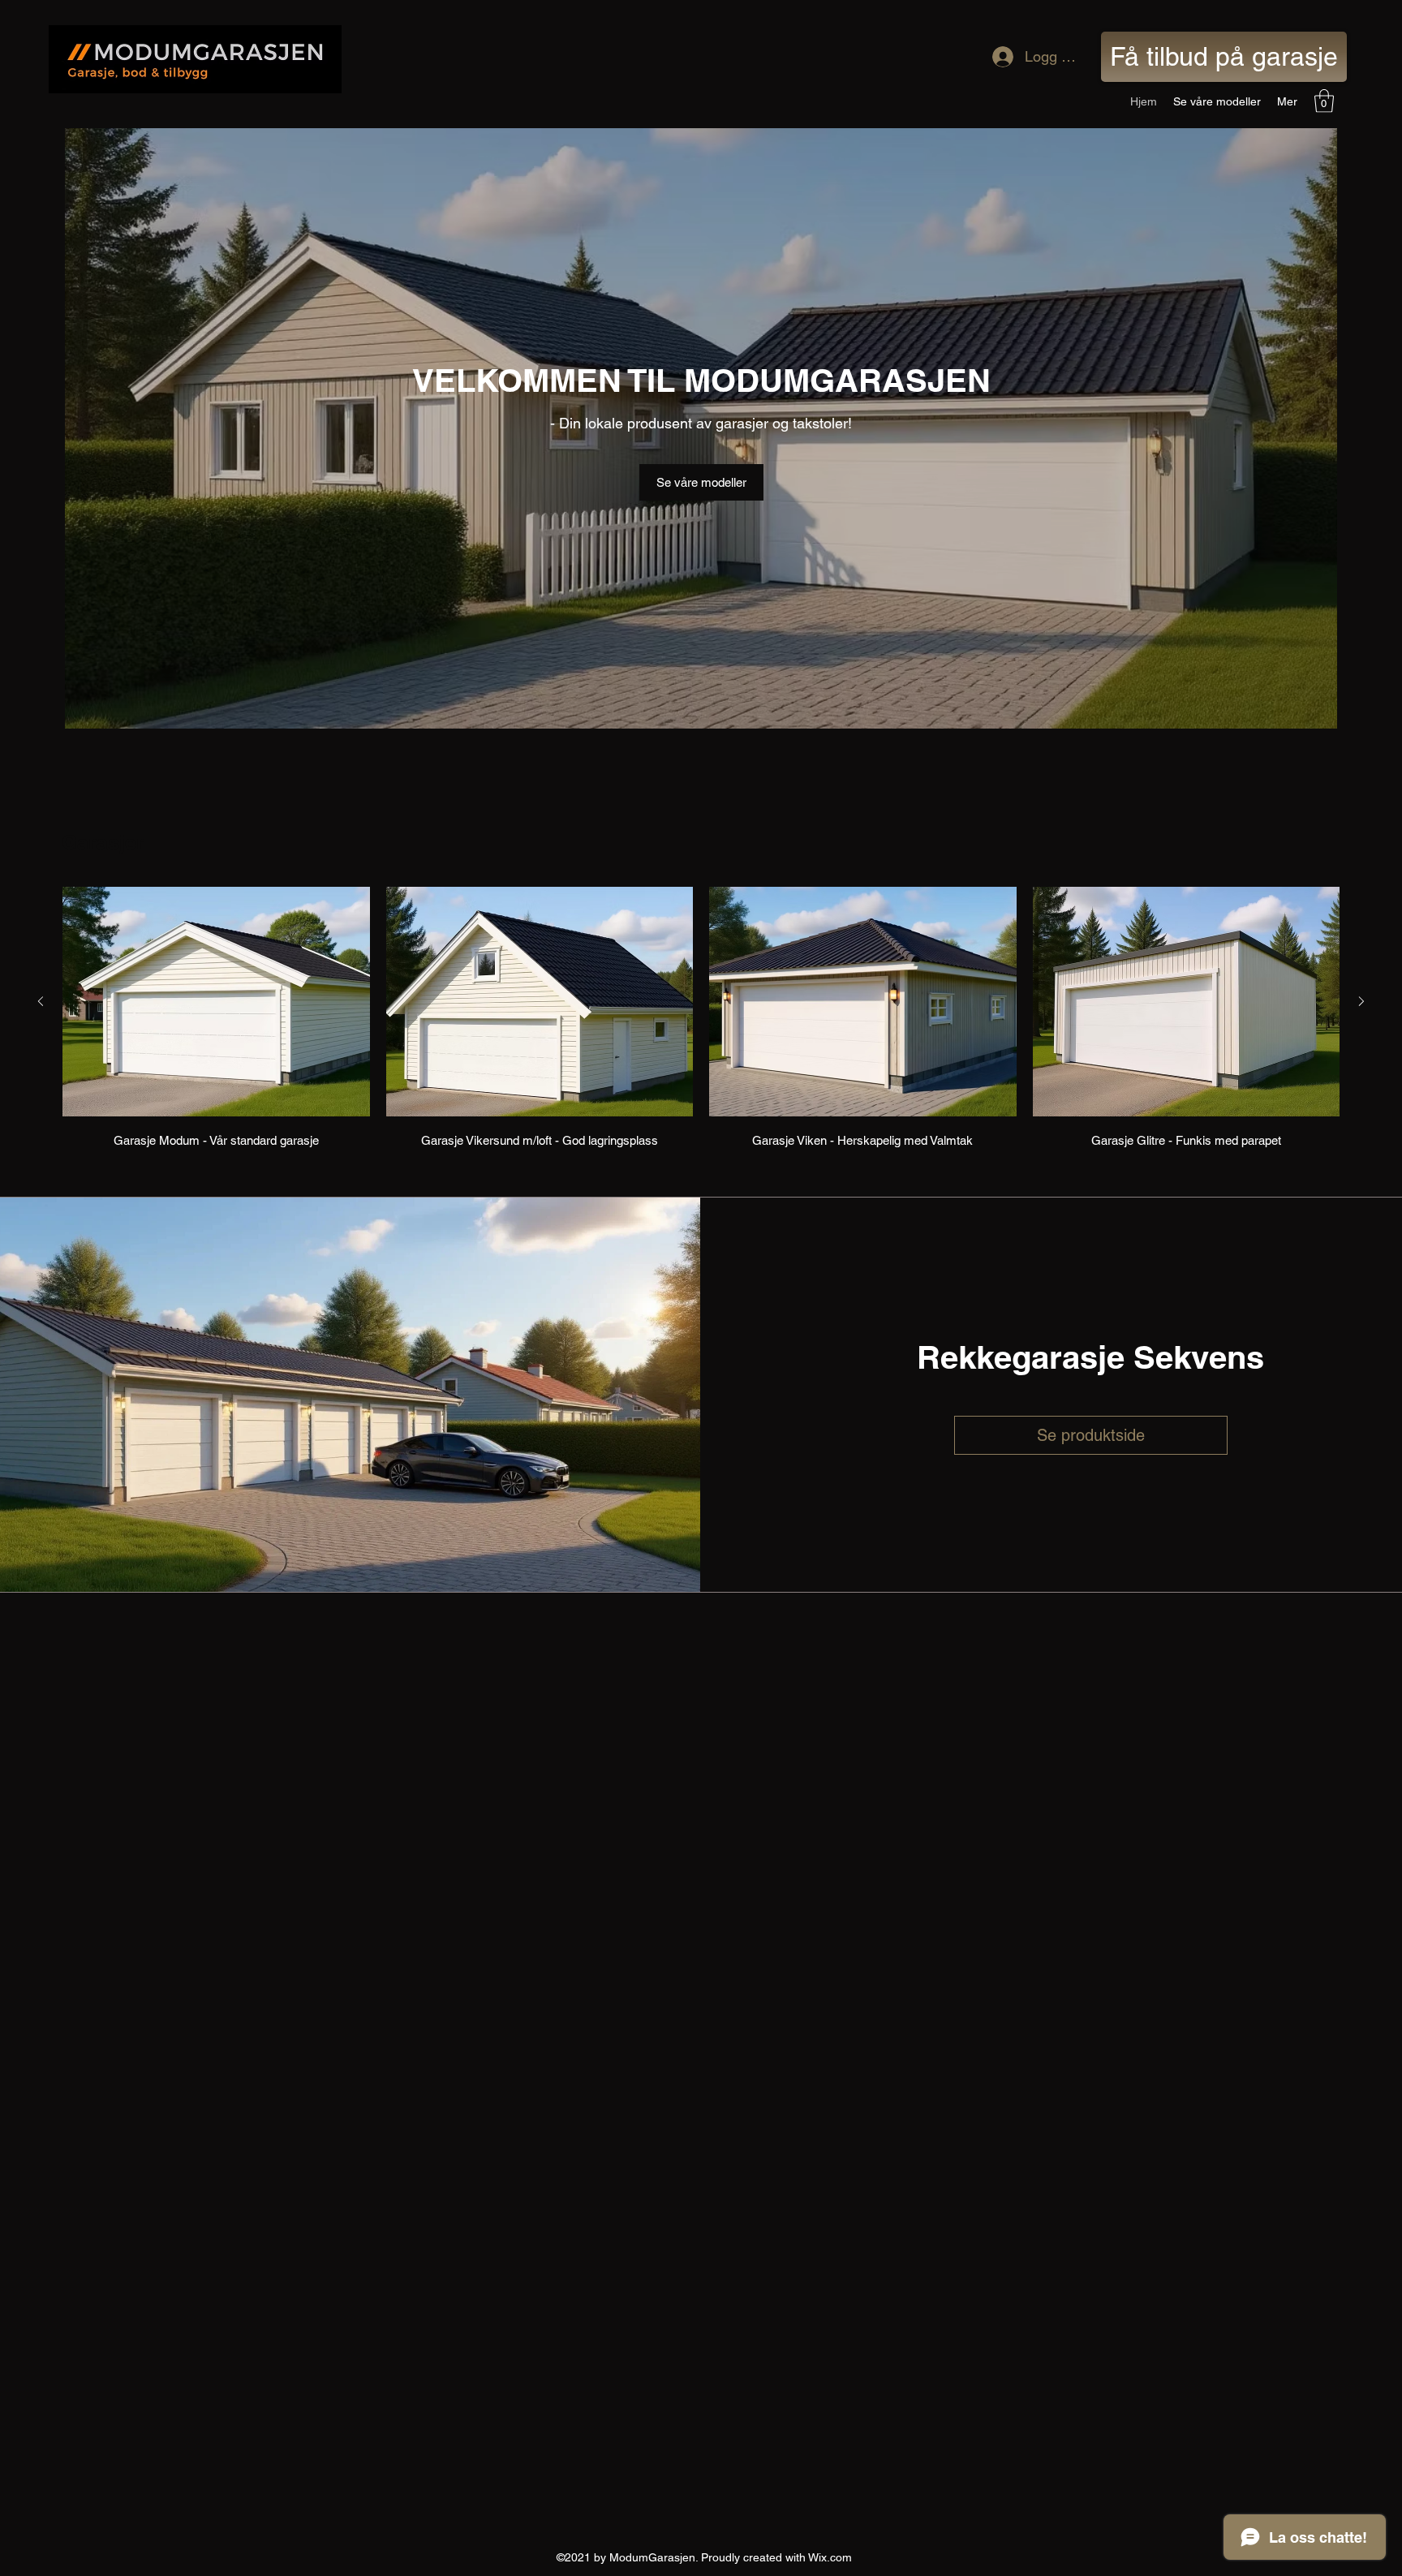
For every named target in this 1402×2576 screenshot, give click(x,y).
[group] (701, 1020)
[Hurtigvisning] (216, 1002)
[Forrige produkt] (41, 1001)
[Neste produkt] (1361, 1001)
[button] (1324, 101)
